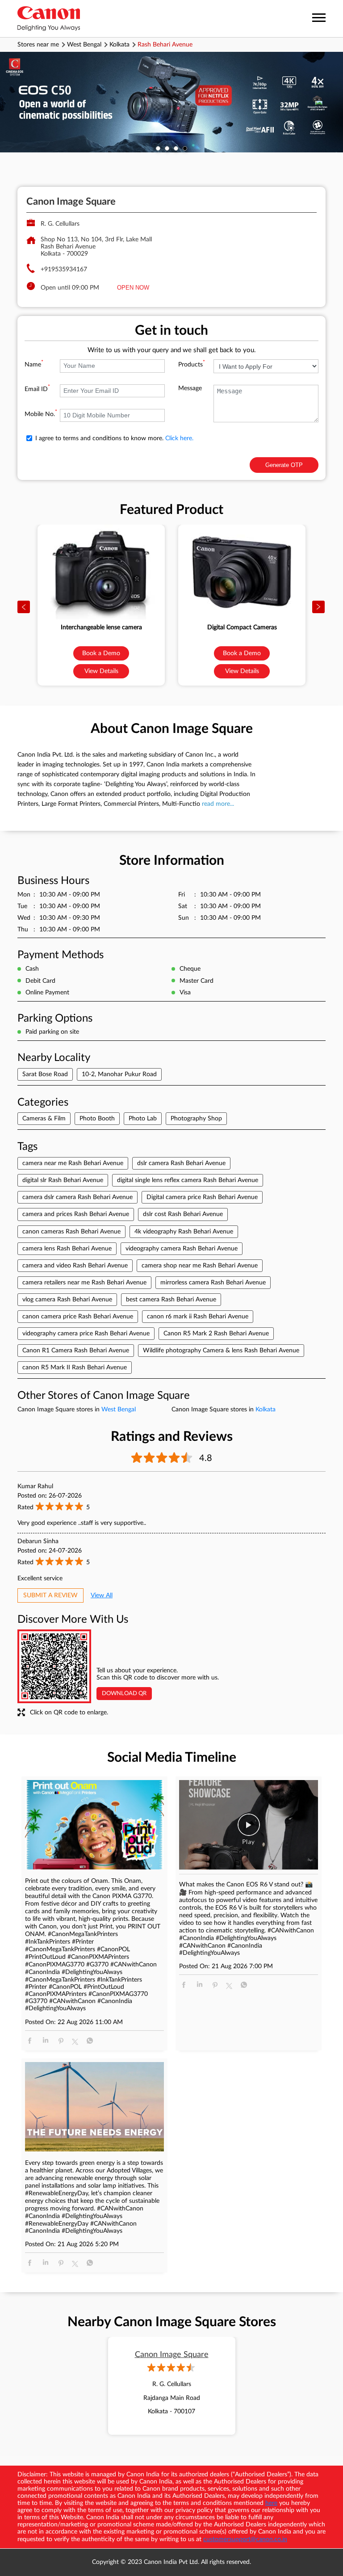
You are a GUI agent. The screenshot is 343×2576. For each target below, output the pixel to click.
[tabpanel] (171, 102)
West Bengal (84, 45)
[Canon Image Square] (49, 19)
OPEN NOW (133, 288)
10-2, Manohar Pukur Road (119, 1074)
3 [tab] (176, 148)
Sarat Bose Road (45, 1074)
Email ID (37, 389)
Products (192, 365)
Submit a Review (50, 1595)
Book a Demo (101, 653)
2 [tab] (167, 148)
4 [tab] (185, 148)
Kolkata (119, 45)
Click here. (179, 438)
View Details (101, 671)
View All (102, 1595)
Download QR (124, 1694)
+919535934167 (64, 269)
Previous (24, 607)
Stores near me (38, 45)
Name (34, 365)
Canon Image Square (172, 2355)
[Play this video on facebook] (249, 1829)
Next (319, 607)
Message (190, 388)
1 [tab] (158, 148)
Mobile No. (41, 414)
